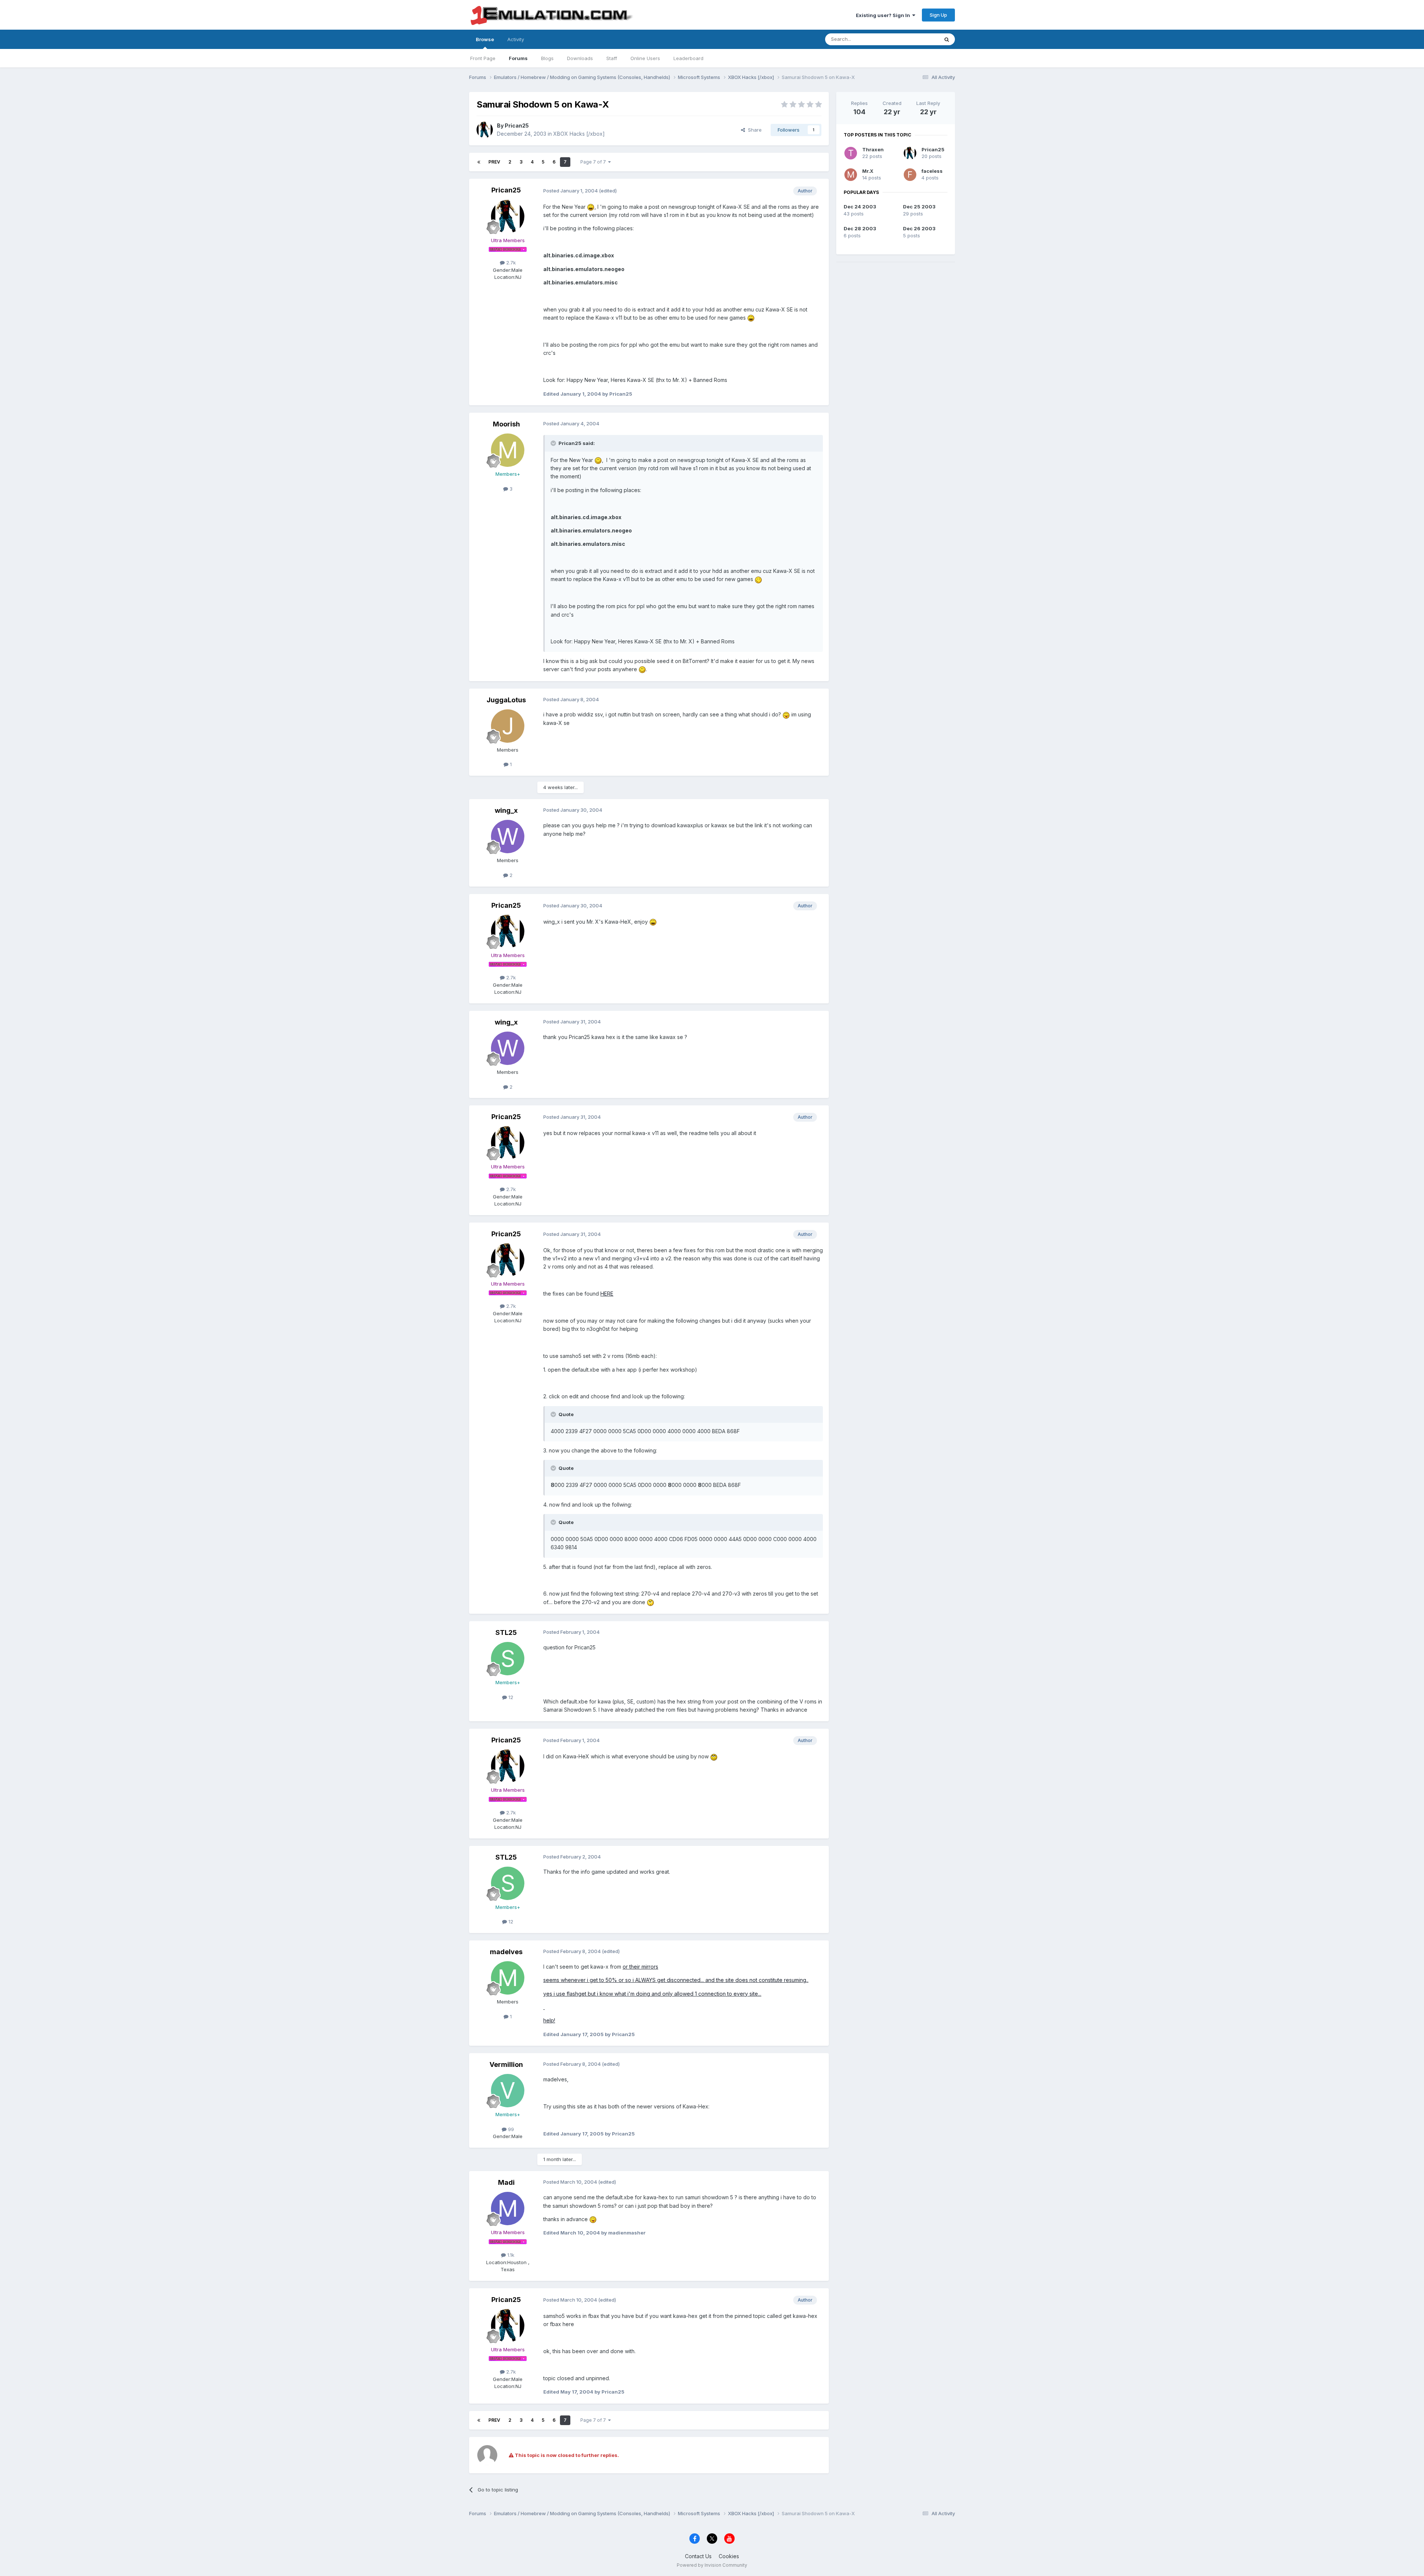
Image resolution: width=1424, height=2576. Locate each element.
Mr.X (868, 171)
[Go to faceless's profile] (910, 175)
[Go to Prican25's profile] (485, 130)
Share (753, 130)
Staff (612, 58)
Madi (506, 2182)
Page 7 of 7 (594, 162)
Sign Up (938, 15)
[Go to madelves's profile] (508, 1978)
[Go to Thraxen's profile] (851, 153)
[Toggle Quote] (554, 443)
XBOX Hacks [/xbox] (579, 134)
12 (510, 1697)
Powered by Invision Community (712, 2565)
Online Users (645, 58)
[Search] (947, 39)
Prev (494, 162)
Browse (485, 39)
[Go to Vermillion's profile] (508, 2091)
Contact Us (698, 2556)
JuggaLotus (506, 700)
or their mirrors (640, 1967)
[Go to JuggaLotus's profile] (508, 726)
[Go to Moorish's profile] (508, 450)
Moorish (506, 424)
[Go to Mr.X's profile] (851, 175)
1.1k (510, 2255)
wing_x (506, 810)
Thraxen (873, 149)
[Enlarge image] (591, 207)
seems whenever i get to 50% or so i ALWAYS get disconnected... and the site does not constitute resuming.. (676, 1980)
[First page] (479, 162)
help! (549, 2020)
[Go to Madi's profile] (508, 2209)
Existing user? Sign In (884, 15)
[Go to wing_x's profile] (508, 837)
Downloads (580, 58)
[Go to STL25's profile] (508, 1659)
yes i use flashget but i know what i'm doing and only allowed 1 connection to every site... (652, 1994)
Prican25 (517, 126)
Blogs (547, 58)
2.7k (510, 263)
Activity (516, 39)
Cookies (729, 2556)
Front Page (483, 58)
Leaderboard (688, 58)
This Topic (917, 39)
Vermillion (506, 2064)
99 (510, 2129)
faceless (932, 171)
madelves (506, 1952)
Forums (518, 58)
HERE (607, 1294)
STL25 (506, 1632)
